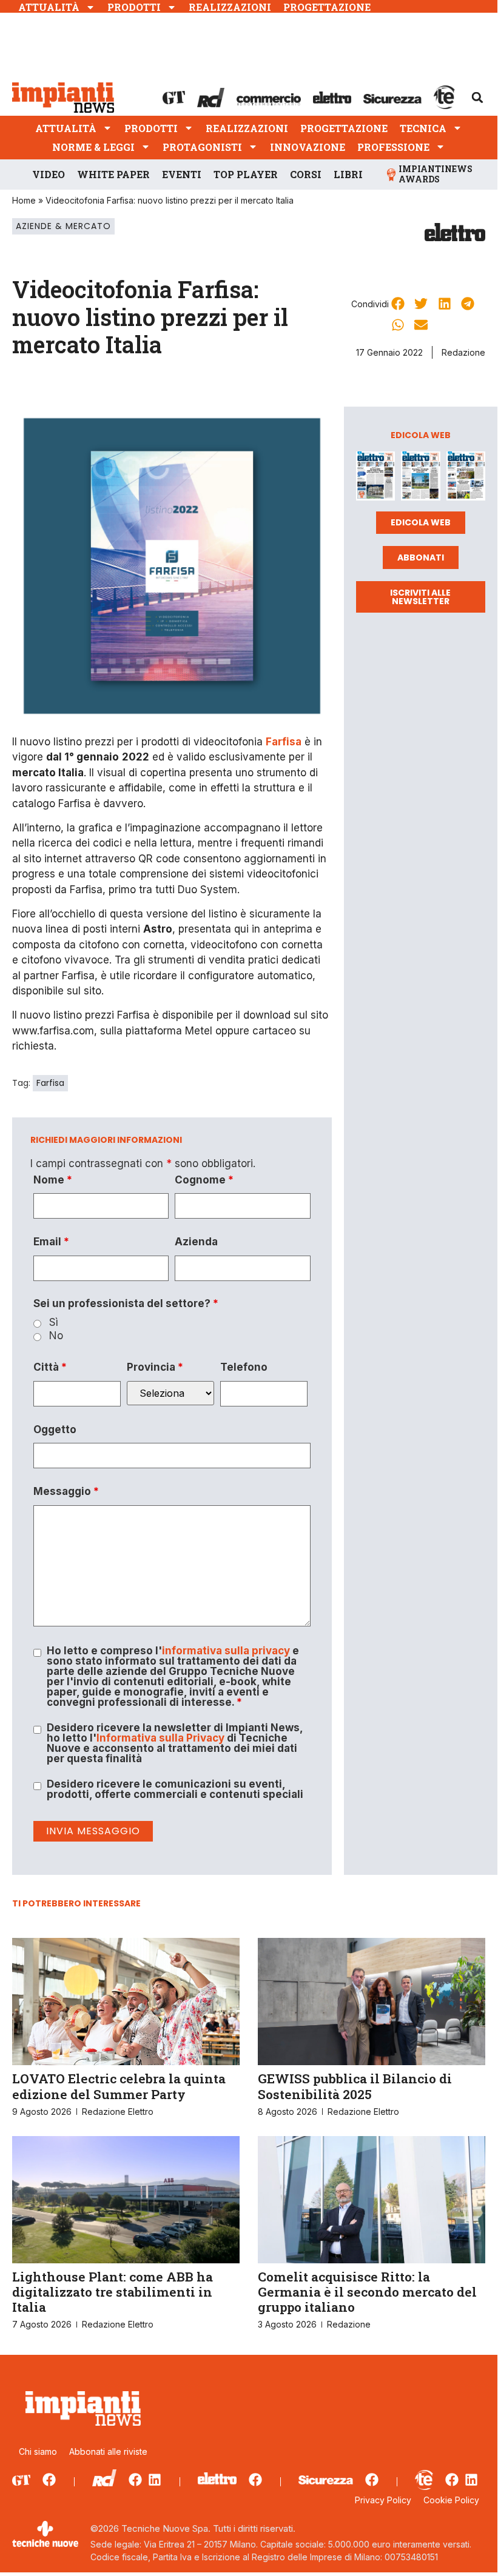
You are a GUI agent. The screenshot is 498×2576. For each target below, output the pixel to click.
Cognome (204, 1180)
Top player (246, 174)
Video (49, 174)
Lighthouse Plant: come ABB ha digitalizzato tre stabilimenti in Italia (113, 2292)
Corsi (306, 174)
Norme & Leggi (93, 147)
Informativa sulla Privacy (160, 1738)
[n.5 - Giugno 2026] (420, 478)
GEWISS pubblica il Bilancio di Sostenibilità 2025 (355, 2086)
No (56, 1336)
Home (24, 200)
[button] (477, 98)
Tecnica (423, 128)
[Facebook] (49, 2480)
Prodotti (134, 7)
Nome (53, 1180)
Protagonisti (202, 147)
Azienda (196, 1242)
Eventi (182, 174)
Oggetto (55, 1430)
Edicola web (421, 522)
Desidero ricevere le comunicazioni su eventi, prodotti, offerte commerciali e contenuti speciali (175, 1789)
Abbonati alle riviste (108, 2451)
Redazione (463, 352)
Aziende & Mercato (63, 226)
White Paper (113, 174)
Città (50, 1367)
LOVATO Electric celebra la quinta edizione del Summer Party (119, 2086)
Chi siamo (38, 2451)
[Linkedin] (155, 2480)
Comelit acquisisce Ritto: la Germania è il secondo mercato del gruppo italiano (367, 2292)
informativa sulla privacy (226, 1651)
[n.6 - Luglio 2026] (375, 478)
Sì (54, 1323)
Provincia (155, 1367)
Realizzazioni (230, 7)
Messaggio (66, 1492)
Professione (393, 147)
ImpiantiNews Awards (436, 174)
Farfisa (50, 1083)
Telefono (244, 1367)
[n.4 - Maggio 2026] (466, 478)
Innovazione (308, 147)
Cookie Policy (451, 2500)
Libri (348, 174)
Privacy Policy (383, 2500)
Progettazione (327, 7)
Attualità (49, 7)
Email (51, 1242)
